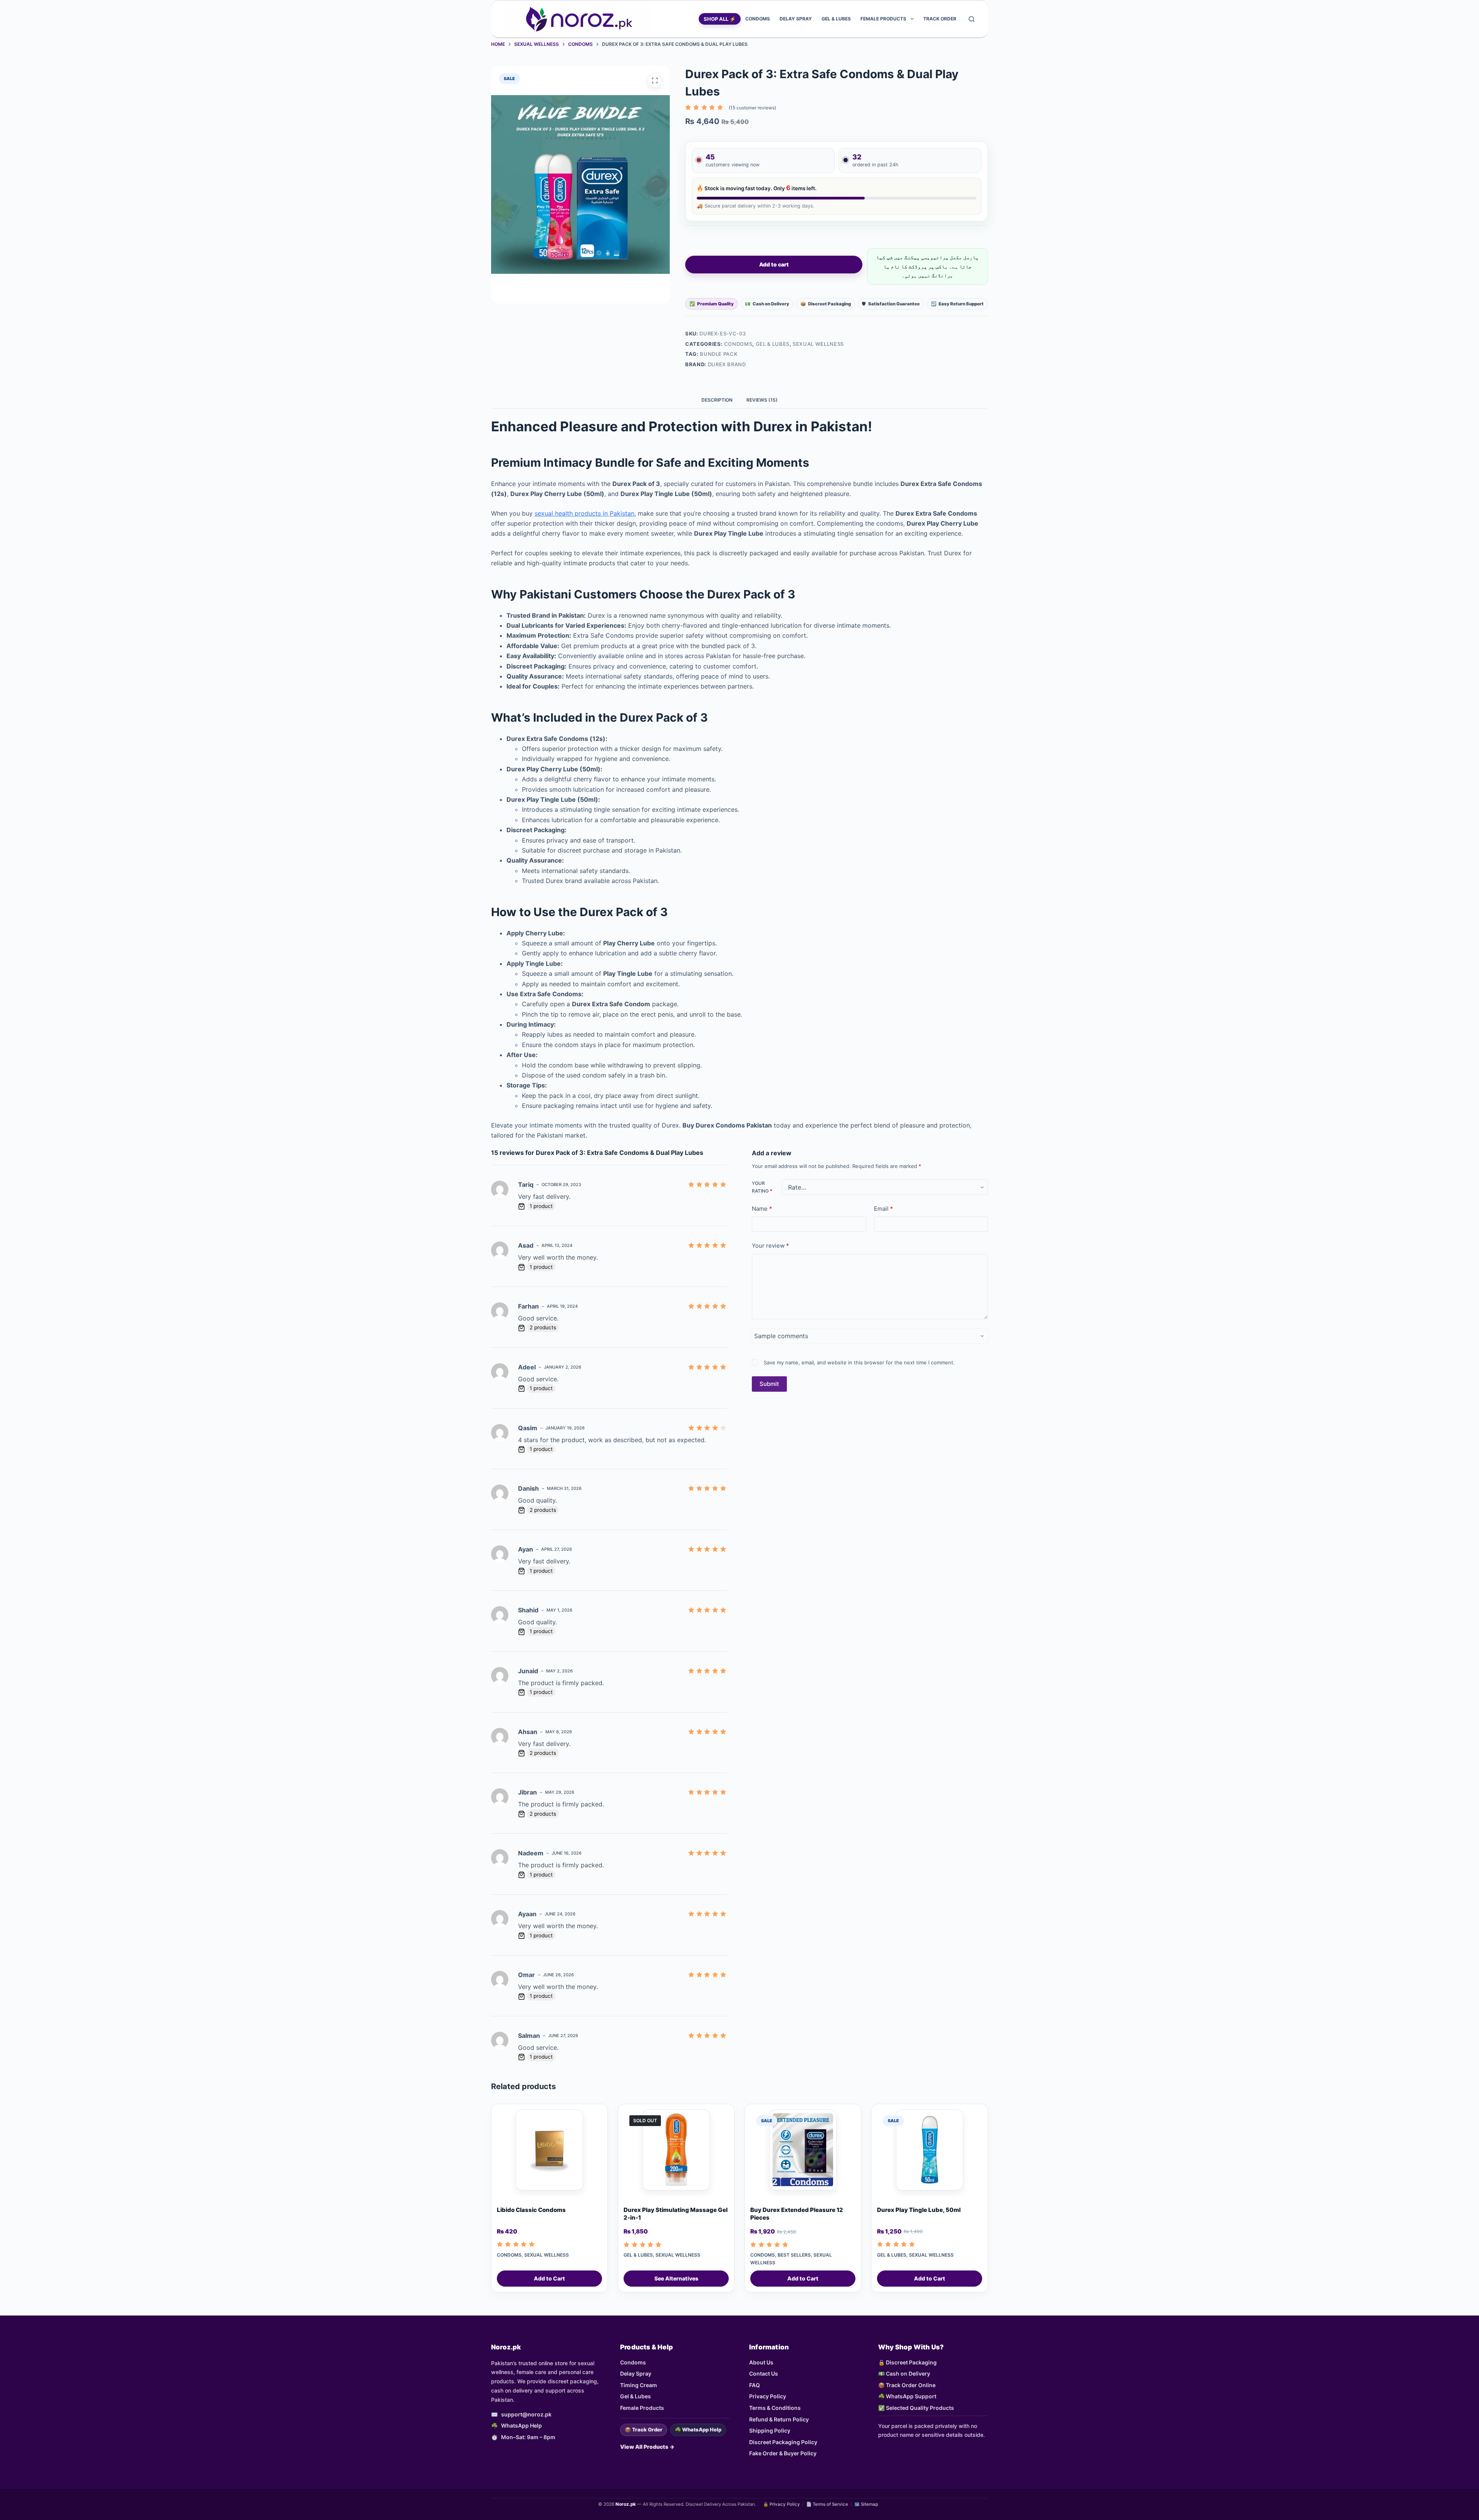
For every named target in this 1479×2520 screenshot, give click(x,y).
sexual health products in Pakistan (584, 513)
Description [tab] (717, 400)
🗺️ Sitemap (866, 2504)
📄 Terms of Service (827, 2504)
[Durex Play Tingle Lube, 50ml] (930, 2153)
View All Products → (647, 2447)
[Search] (972, 19)
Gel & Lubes (836, 19)
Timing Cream (639, 2385)
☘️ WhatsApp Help (698, 2430)
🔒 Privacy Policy (781, 2504)
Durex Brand (727, 364)
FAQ (755, 2385)
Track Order (940, 19)
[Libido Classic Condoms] (549, 2153)
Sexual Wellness (818, 344)
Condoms (758, 19)
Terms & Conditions (775, 2408)
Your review (771, 1246)
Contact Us (764, 2373)
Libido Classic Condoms (531, 2210)
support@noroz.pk (526, 2414)
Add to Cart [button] (549, 2278)
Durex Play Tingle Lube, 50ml (919, 2210)
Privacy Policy (768, 2396)
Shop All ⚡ (720, 19)
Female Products (883, 19)
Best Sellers (794, 2255)
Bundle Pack (719, 354)
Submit (769, 1384)
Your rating (762, 1187)
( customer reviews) (752, 108)
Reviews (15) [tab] (762, 400)
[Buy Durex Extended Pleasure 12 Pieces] (803, 2153)
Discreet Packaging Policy (783, 2442)
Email (884, 1209)
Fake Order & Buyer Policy (783, 2453)
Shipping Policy (770, 2430)
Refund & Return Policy (779, 2419)
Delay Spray (796, 19)
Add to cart (774, 264)
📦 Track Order (644, 2430)
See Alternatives (676, 2278)
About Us (761, 2362)
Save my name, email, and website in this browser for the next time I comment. (859, 1362)
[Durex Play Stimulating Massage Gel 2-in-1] (676, 2153)
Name (762, 1209)
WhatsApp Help (522, 2425)
